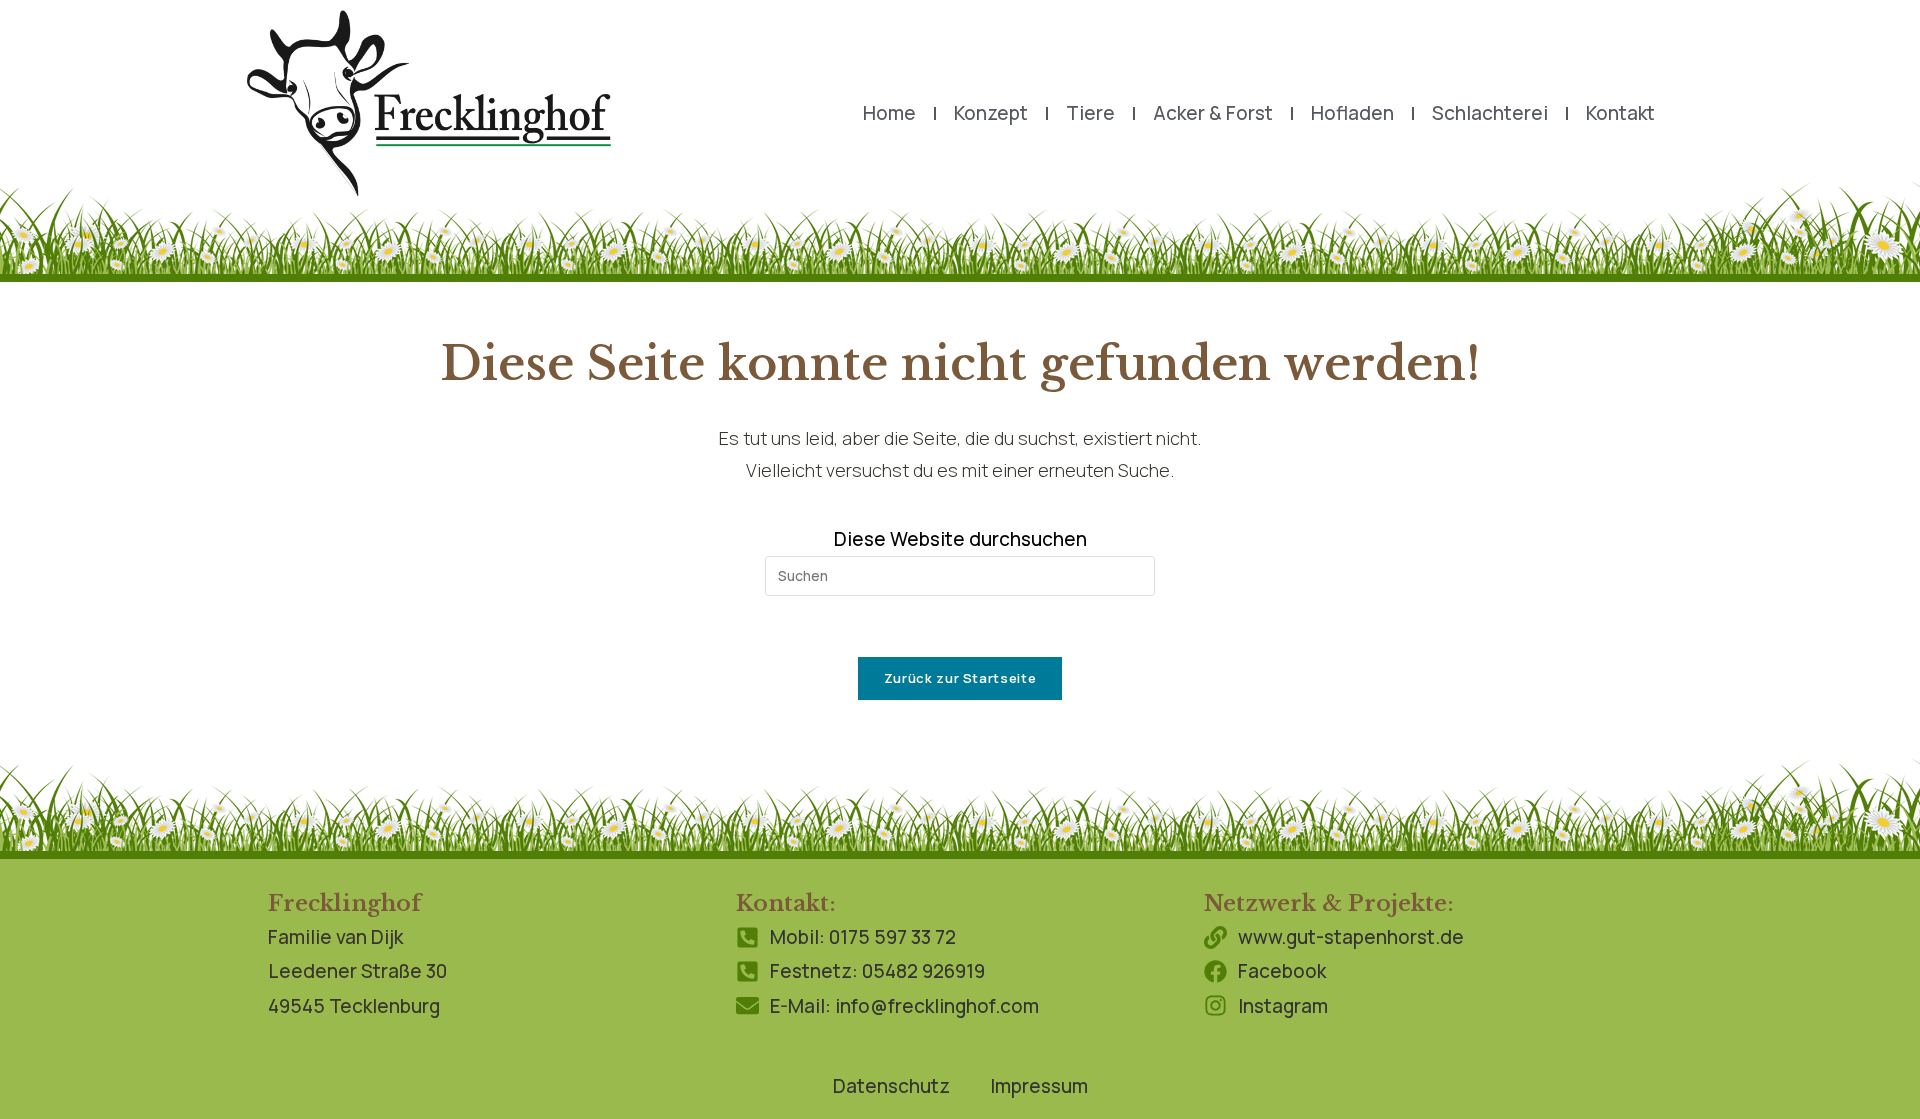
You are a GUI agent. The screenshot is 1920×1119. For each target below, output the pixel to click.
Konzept (991, 113)
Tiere (1090, 113)
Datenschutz (891, 1086)
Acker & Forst (1213, 113)
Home (889, 113)
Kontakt (1620, 113)
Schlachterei (1490, 113)
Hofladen (1352, 113)
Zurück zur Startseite (960, 678)
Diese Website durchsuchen (960, 539)
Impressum (1039, 1086)
